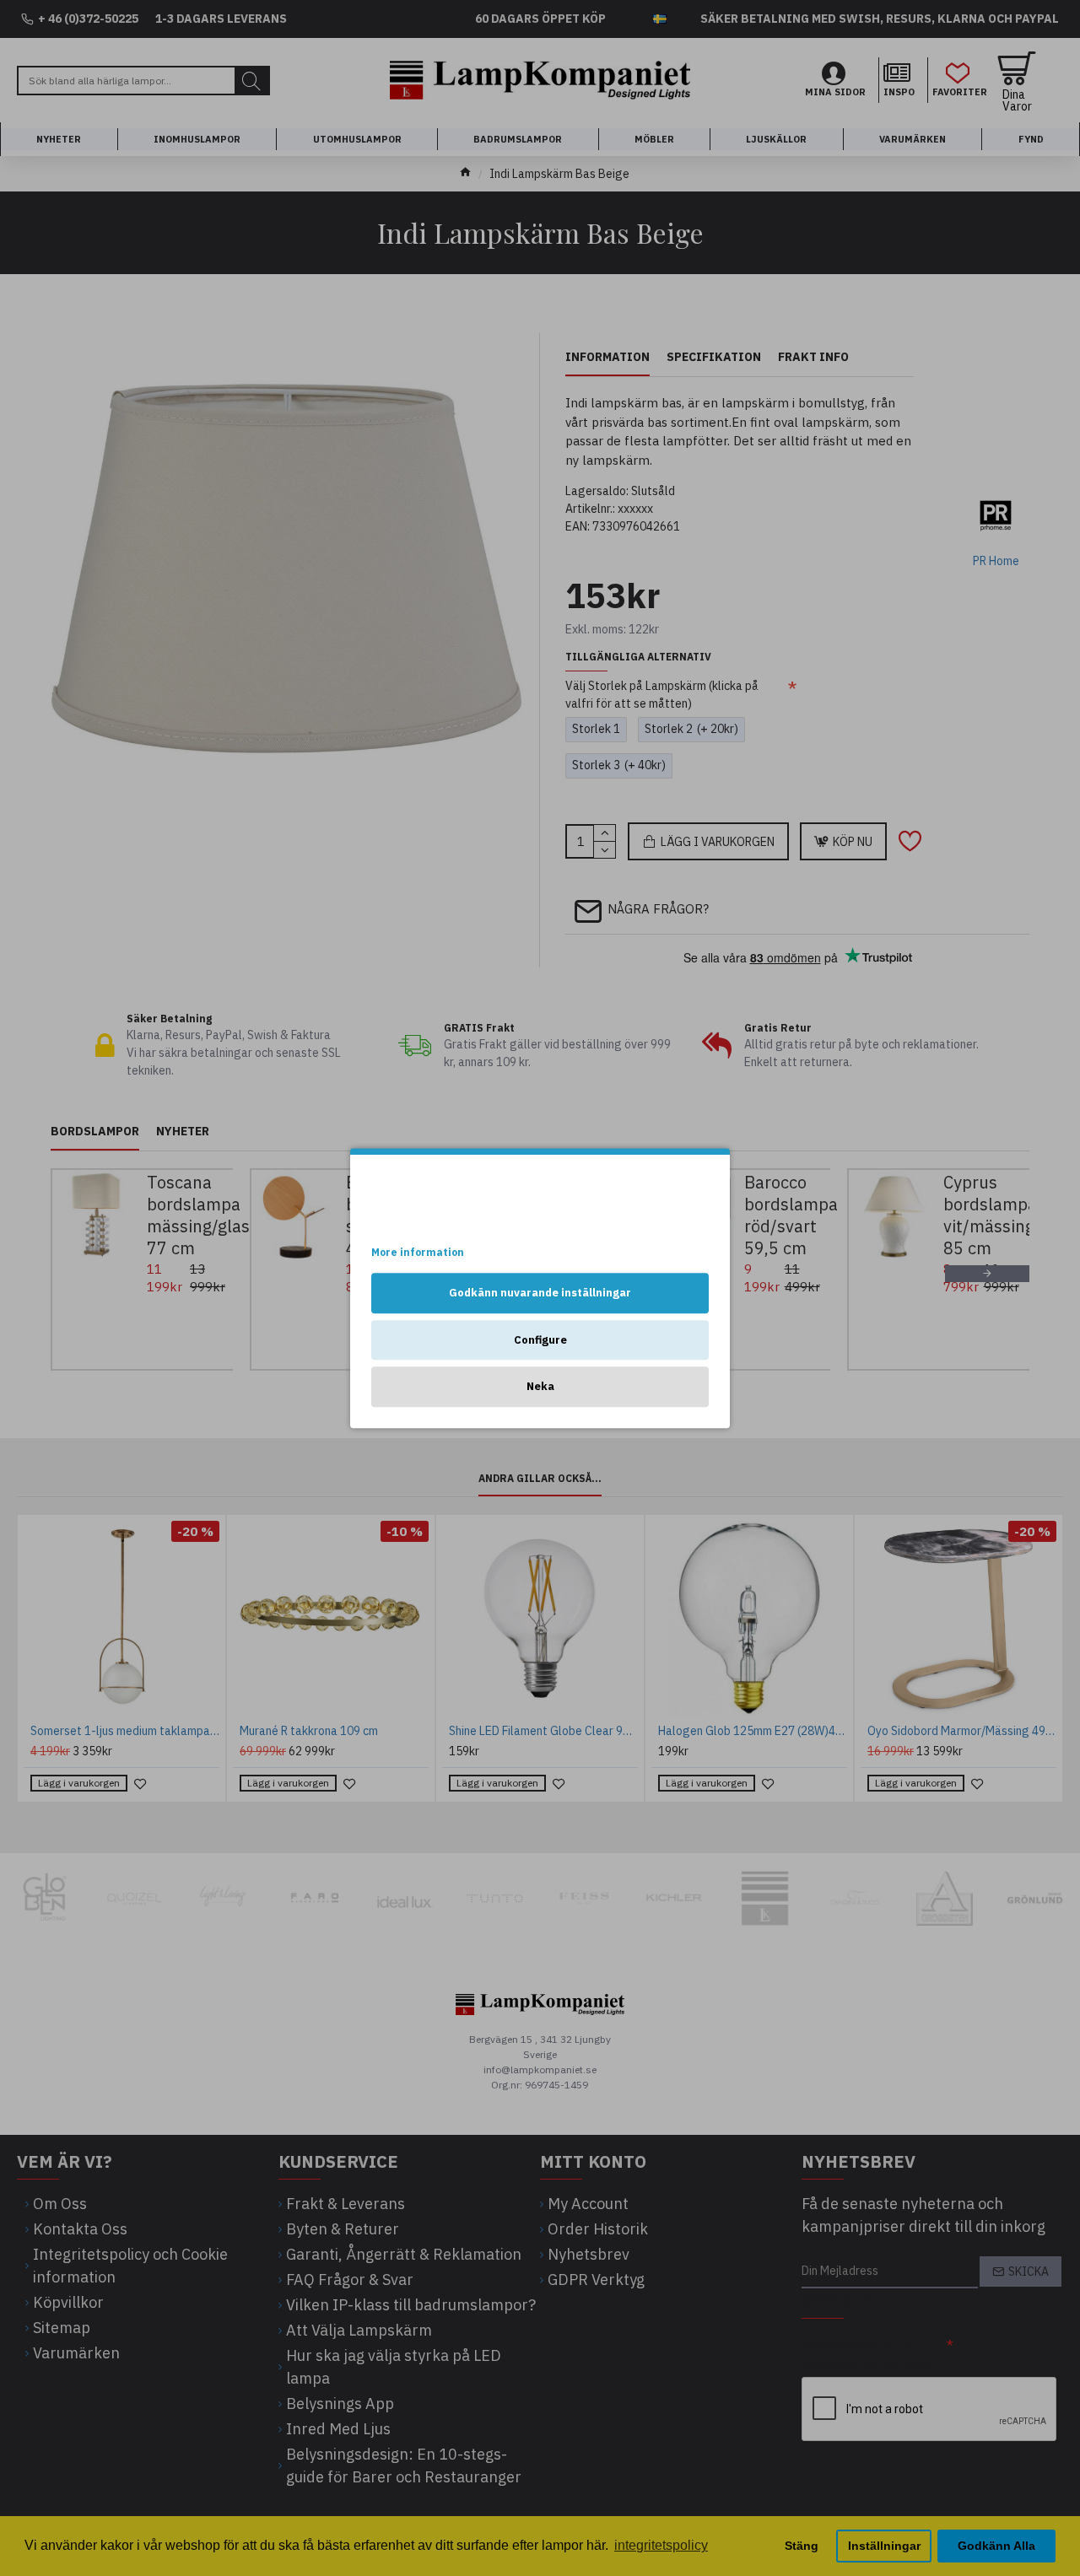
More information (418, 1252)
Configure (540, 1340)
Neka (540, 1386)
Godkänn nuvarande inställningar (540, 1293)
